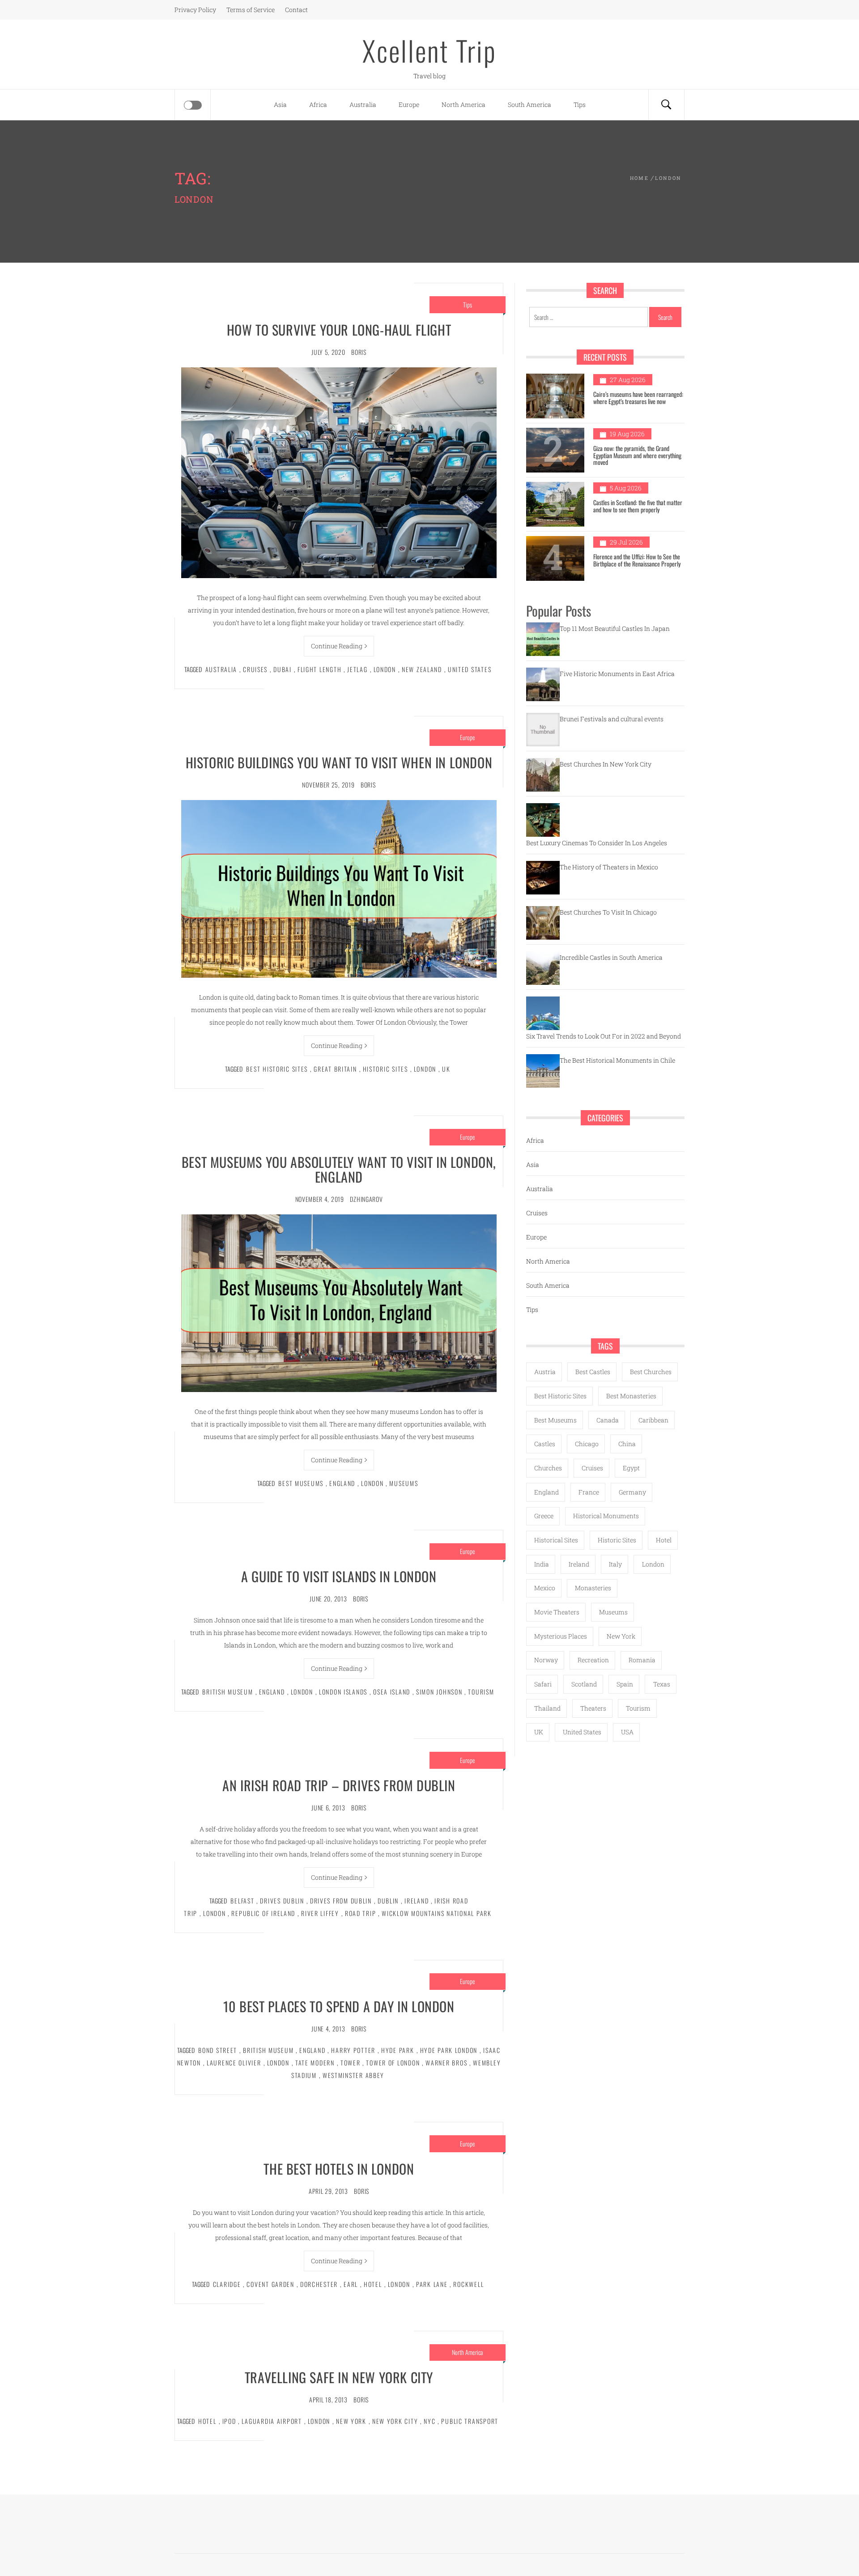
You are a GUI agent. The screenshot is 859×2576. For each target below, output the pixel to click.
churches (548, 1468)
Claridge (227, 2284)
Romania (642, 1660)
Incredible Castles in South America (611, 957)
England (342, 1483)
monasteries (593, 1588)
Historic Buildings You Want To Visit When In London (339, 762)
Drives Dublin (282, 1901)
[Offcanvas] (193, 105)
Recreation (593, 1660)
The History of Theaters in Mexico (609, 867)
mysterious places (561, 1636)
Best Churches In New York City (606, 764)
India (542, 1564)
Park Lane (432, 2284)
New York (351, 2421)
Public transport (470, 2421)
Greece (544, 1516)
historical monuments (606, 1516)
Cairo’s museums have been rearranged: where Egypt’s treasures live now (638, 397)
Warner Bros (446, 2063)
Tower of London (393, 2063)
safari (543, 1684)
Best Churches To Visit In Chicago (608, 912)
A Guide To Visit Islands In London (339, 1576)
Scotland (584, 1684)
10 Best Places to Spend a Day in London (339, 2006)
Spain (625, 1684)
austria (545, 1372)
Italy (615, 1564)
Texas (662, 1684)
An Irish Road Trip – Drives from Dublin (339, 1785)
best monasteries (631, 1396)
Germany (632, 1492)
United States (470, 669)
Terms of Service (251, 10)
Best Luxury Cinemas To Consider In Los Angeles (597, 843)
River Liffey (320, 1913)
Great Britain (335, 1069)
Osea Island (392, 1692)
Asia (280, 104)
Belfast (242, 1901)
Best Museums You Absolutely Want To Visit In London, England (339, 1169)
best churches (651, 1372)
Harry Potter (353, 2050)
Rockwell (468, 2284)
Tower (351, 2063)
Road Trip (361, 1913)
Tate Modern (315, 2063)
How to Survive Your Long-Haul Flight (339, 330)
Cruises (255, 669)
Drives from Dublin (341, 1901)
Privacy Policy (195, 10)
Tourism (481, 1692)
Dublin (388, 1901)
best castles (593, 1372)
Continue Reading (337, 646)
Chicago (587, 1444)
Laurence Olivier (234, 2063)
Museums (404, 1483)
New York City (395, 2421)
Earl (351, 2284)
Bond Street (218, 2050)
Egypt (631, 1468)
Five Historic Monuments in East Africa (617, 674)
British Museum (228, 1692)
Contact (296, 10)
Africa (318, 104)
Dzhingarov (366, 1199)
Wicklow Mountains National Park (436, 1913)
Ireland (417, 1901)
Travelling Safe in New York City (339, 2377)
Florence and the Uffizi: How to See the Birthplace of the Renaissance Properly (637, 560)
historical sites (556, 1540)
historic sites (385, 1069)
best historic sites (277, 1069)
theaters (593, 1708)
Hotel (373, 2284)
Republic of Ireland (263, 1913)
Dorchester (319, 2284)
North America (464, 104)
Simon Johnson (439, 1692)
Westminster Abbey (353, 2075)
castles (545, 1444)
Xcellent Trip (429, 50)
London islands (343, 1692)
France (589, 1492)
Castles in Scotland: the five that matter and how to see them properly (638, 506)
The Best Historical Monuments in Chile (617, 1060)
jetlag (357, 669)
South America (529, 104)
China (627, 1444)
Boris (359, 352)
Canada (608, 1420)
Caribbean (653, 1420)
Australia (363, 104)
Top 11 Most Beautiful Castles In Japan (615, 628)
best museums (301, 1483)
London (385, 669)
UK (446, 1069)
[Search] (666, 105)
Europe (409, 104)
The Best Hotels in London (339, 2169)
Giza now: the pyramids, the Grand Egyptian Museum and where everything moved (637, 455)
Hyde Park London (449, 2050)
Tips (580, 104)
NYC (429, 2421)
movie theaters (557, 1612)
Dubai (283, 669)
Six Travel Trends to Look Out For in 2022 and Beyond (604, 1036)
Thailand (547, 1708)
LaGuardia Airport (272, 2421)
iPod (229, 2421)
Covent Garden (270, 2284)
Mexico (545, 1588)
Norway (546, 1660)
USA (627, 1732)
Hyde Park (398, 2050)
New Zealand (422, 669)
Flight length (319, 669)
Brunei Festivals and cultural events (612, 719)
